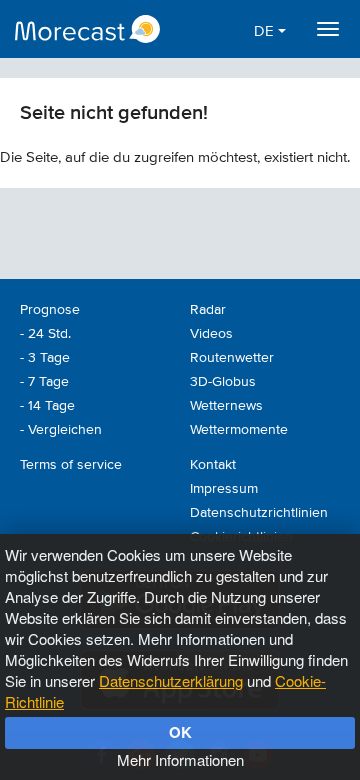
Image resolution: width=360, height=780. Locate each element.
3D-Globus (223, 382)
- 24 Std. (45, 334)
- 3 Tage (45, 358)
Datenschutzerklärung (171, 680)
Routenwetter (232, 358)
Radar (208, 310)
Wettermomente (239, 430)
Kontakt (213, 465)
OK (180, 732)
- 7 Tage (44, 382)
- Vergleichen (61, 430)
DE (266, 31)
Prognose (50, 310)
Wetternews (226, 406)
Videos (211, 334)
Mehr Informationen (180, 759)
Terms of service (71, 465)
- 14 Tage (47, 406)
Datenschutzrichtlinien (259, 513)
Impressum (224, 489)
